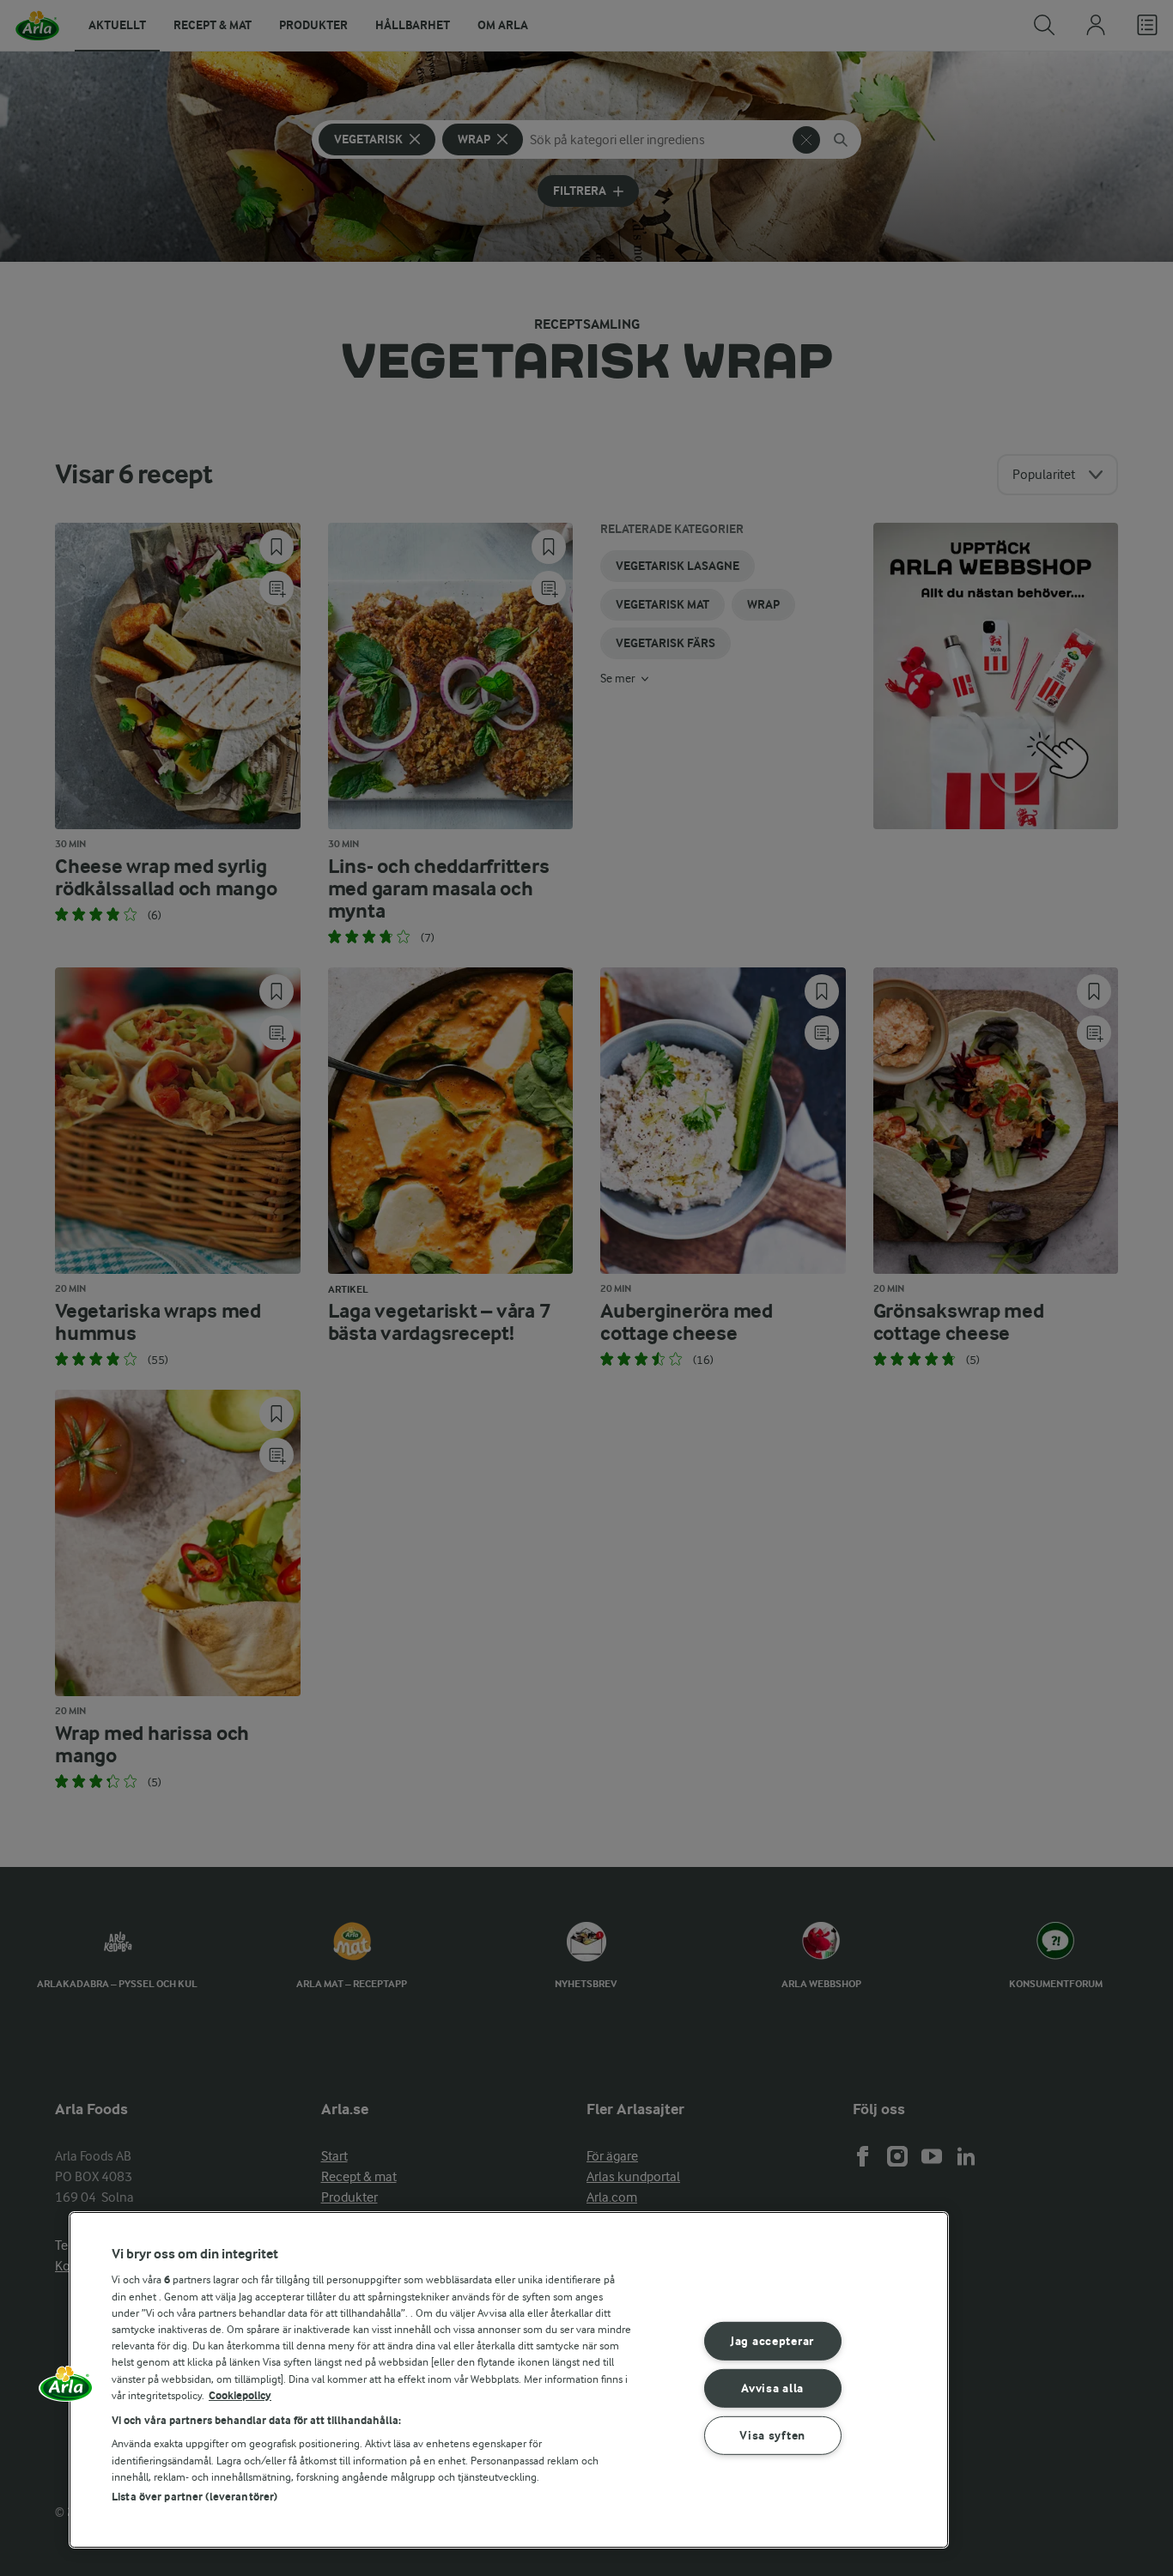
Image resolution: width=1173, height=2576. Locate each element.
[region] (509, 2380)
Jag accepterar (772, 2341)
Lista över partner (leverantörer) (194, 2497)
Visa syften (772, 2435)
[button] (66, 2390)
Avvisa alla (772, 2388)
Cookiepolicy (240, 2395)
